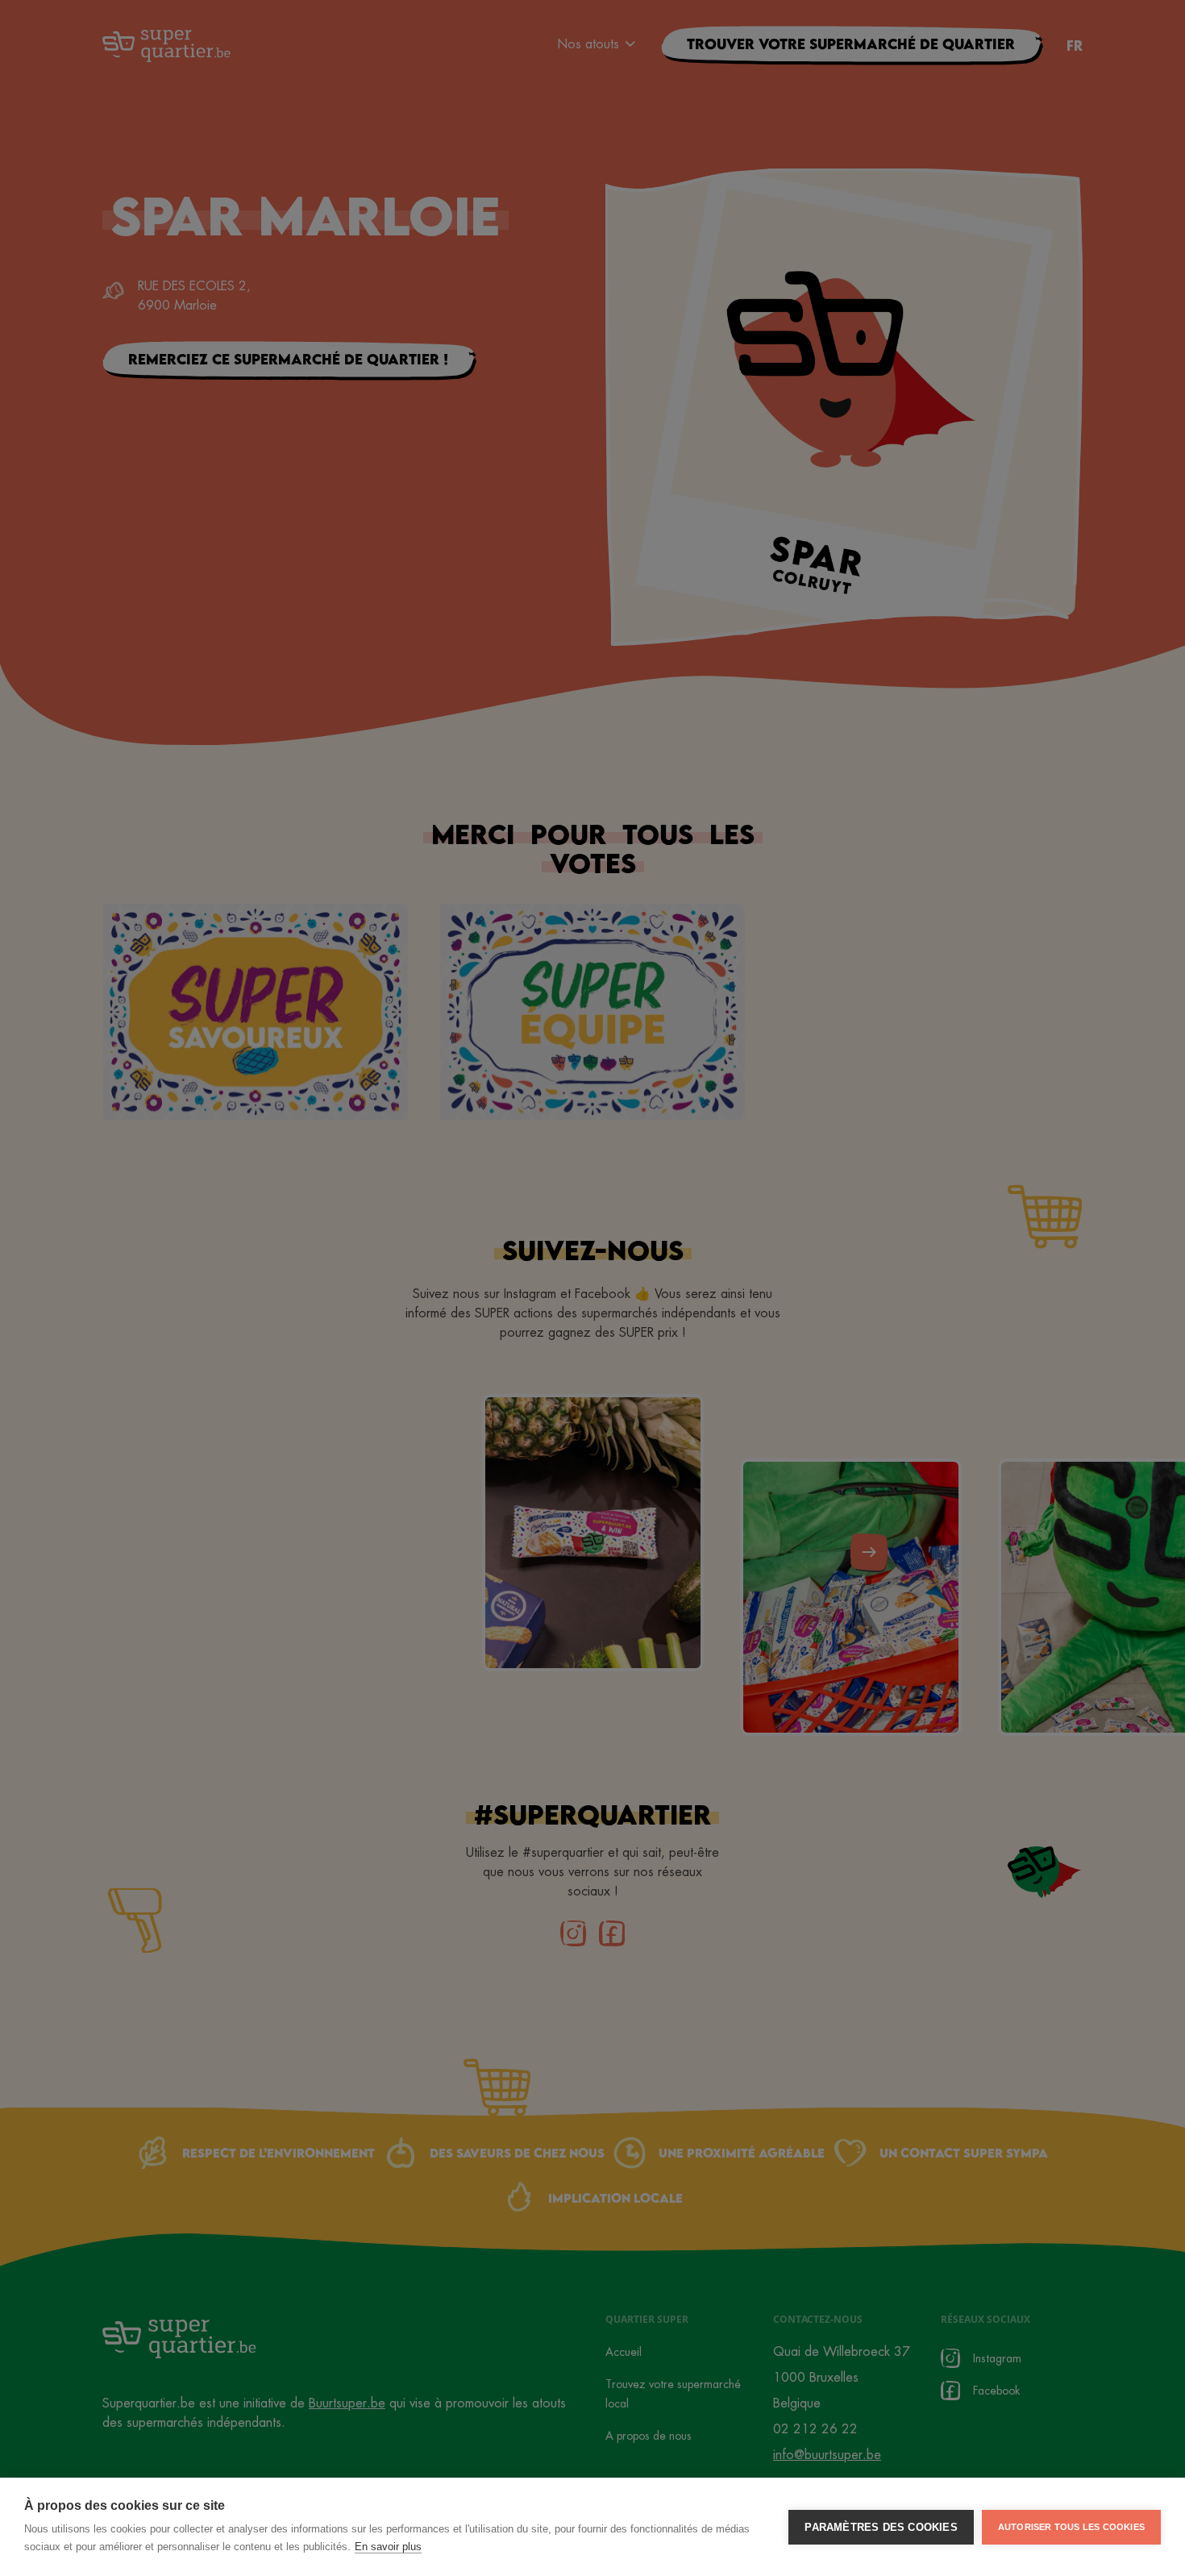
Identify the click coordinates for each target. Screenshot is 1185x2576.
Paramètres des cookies (881, 2527)
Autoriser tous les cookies (1071, 2527)
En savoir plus (388, 2547)
